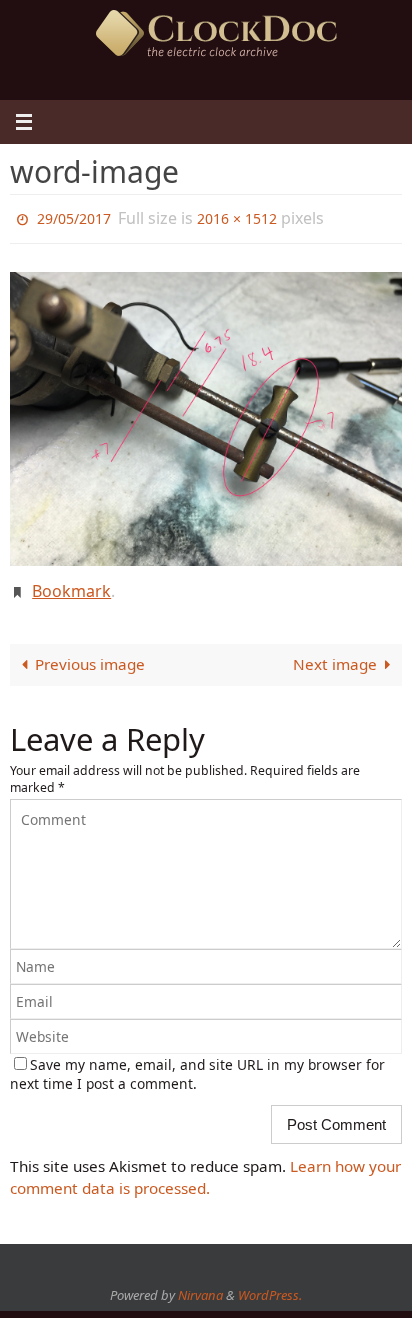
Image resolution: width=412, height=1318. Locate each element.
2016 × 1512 (237, 216)
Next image (335, 654)
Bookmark (71, 584)
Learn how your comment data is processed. (205, 1166)
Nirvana (200, 1285)
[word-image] (206, 414)
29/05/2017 (74, 216)
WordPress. (270, 1285)
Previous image (90, 654)
